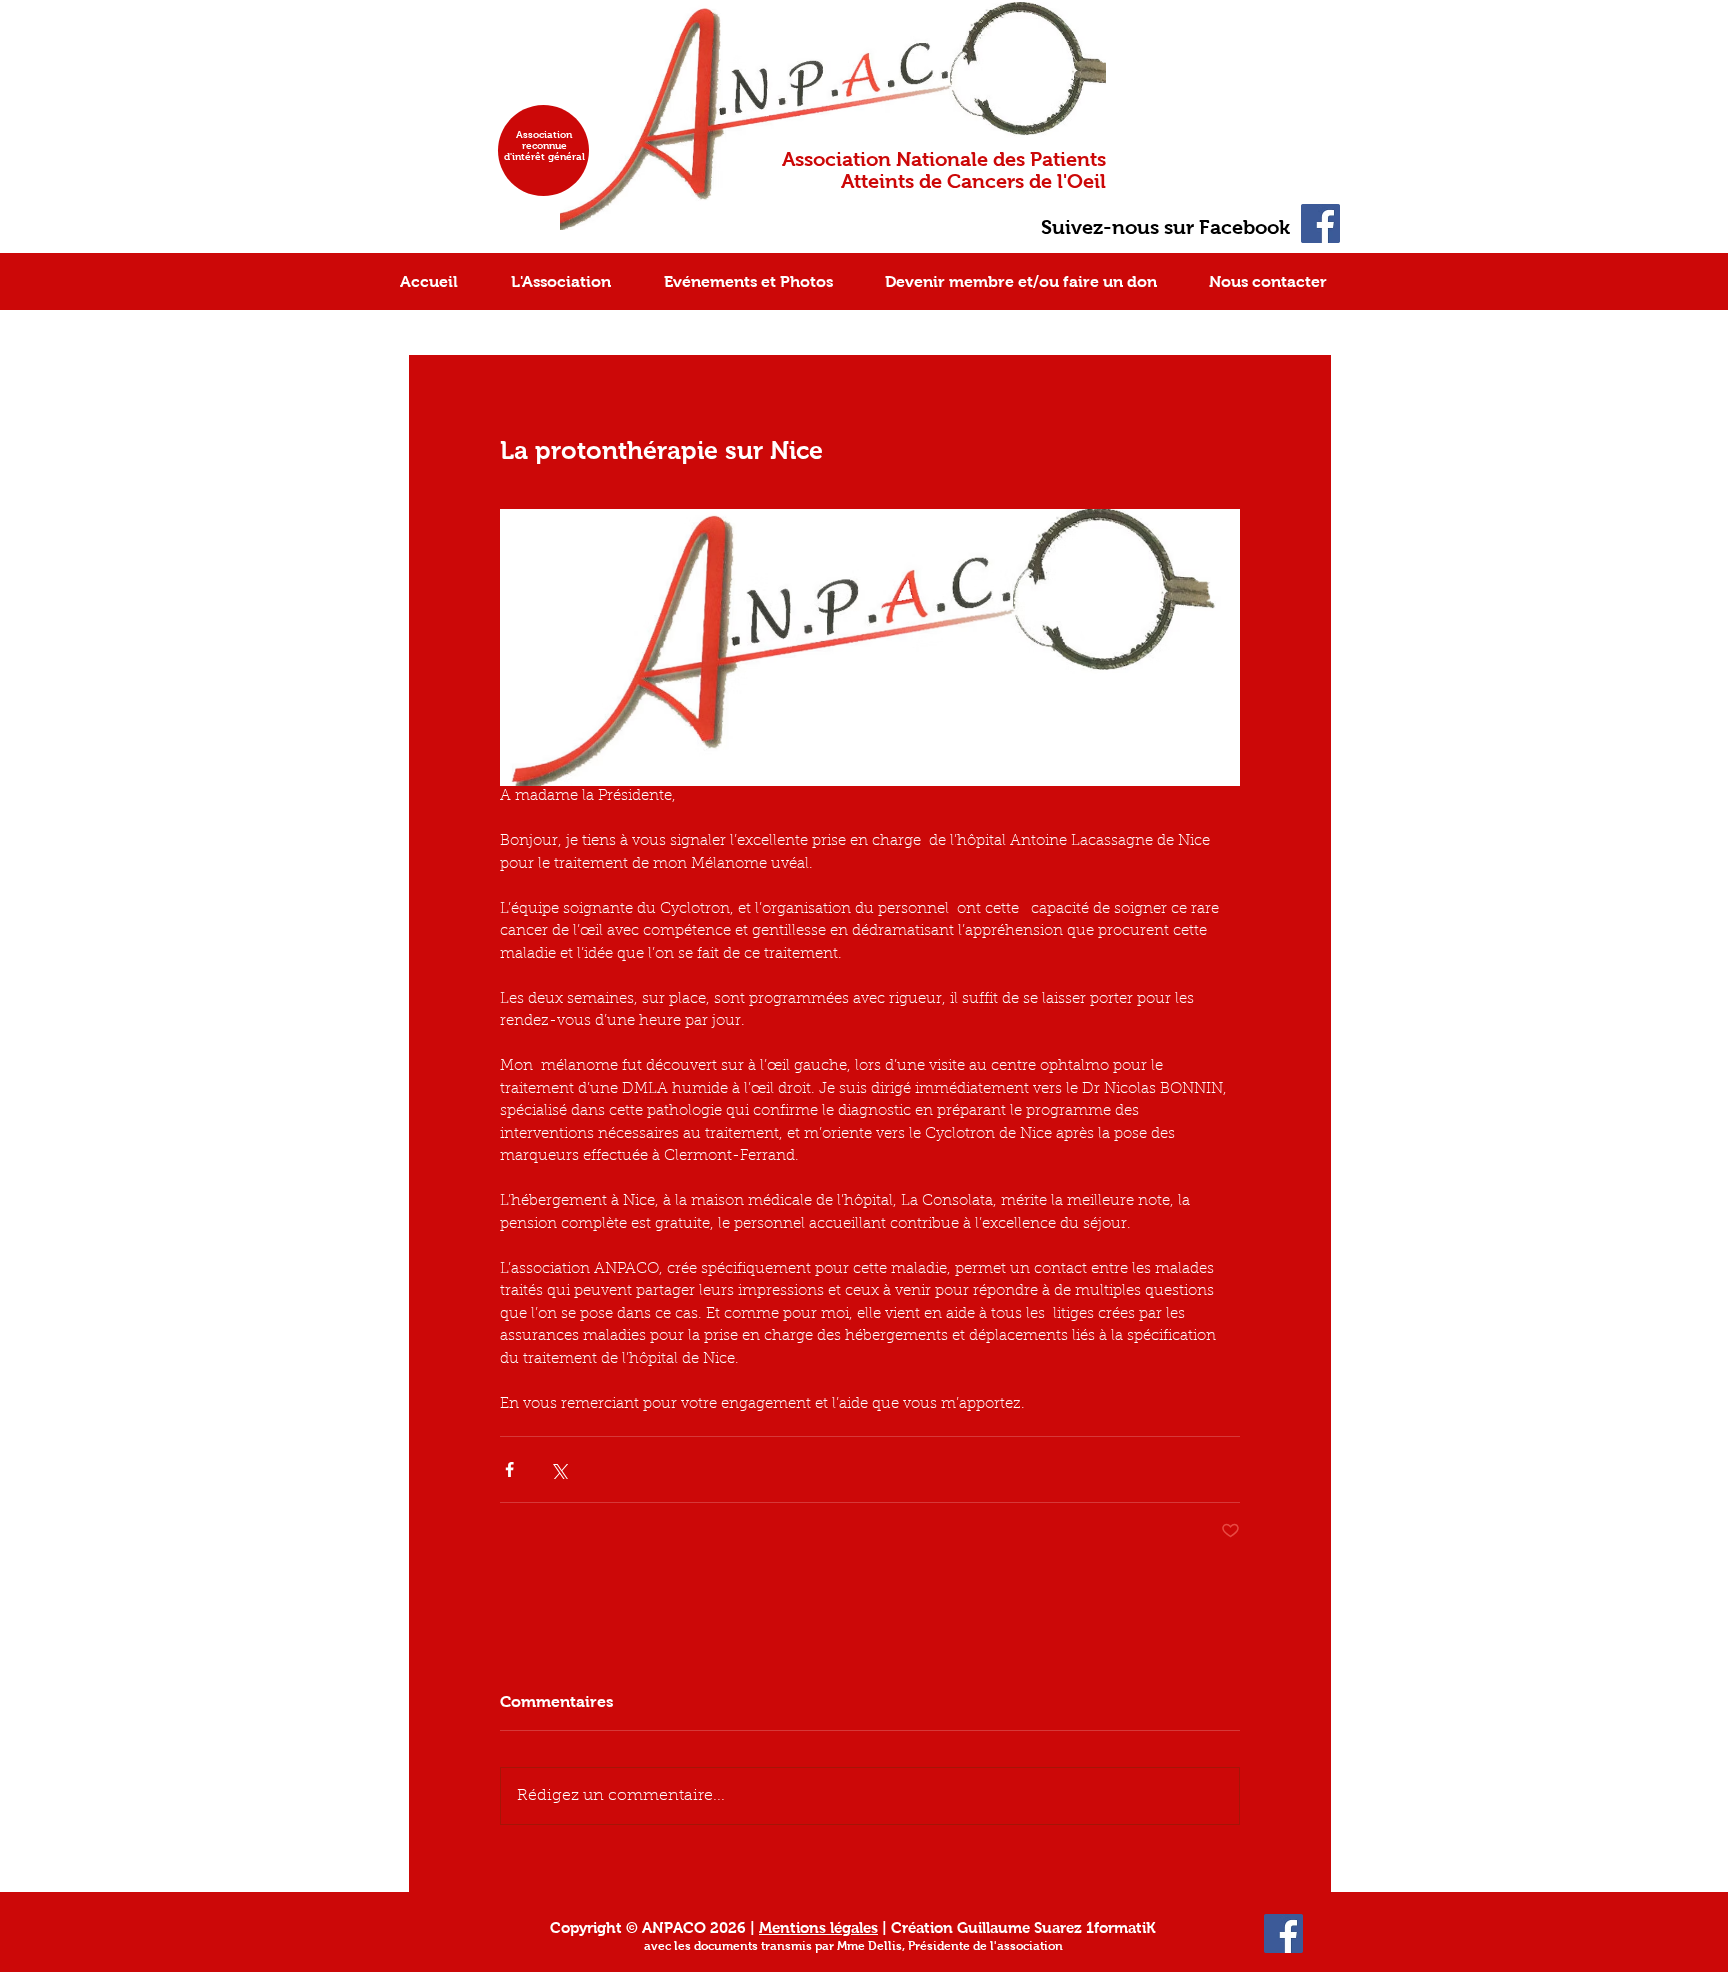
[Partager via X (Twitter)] (558, 1469)
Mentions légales (818, 1927)
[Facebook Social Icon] (1320, 223)
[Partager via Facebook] (509, 1469)
